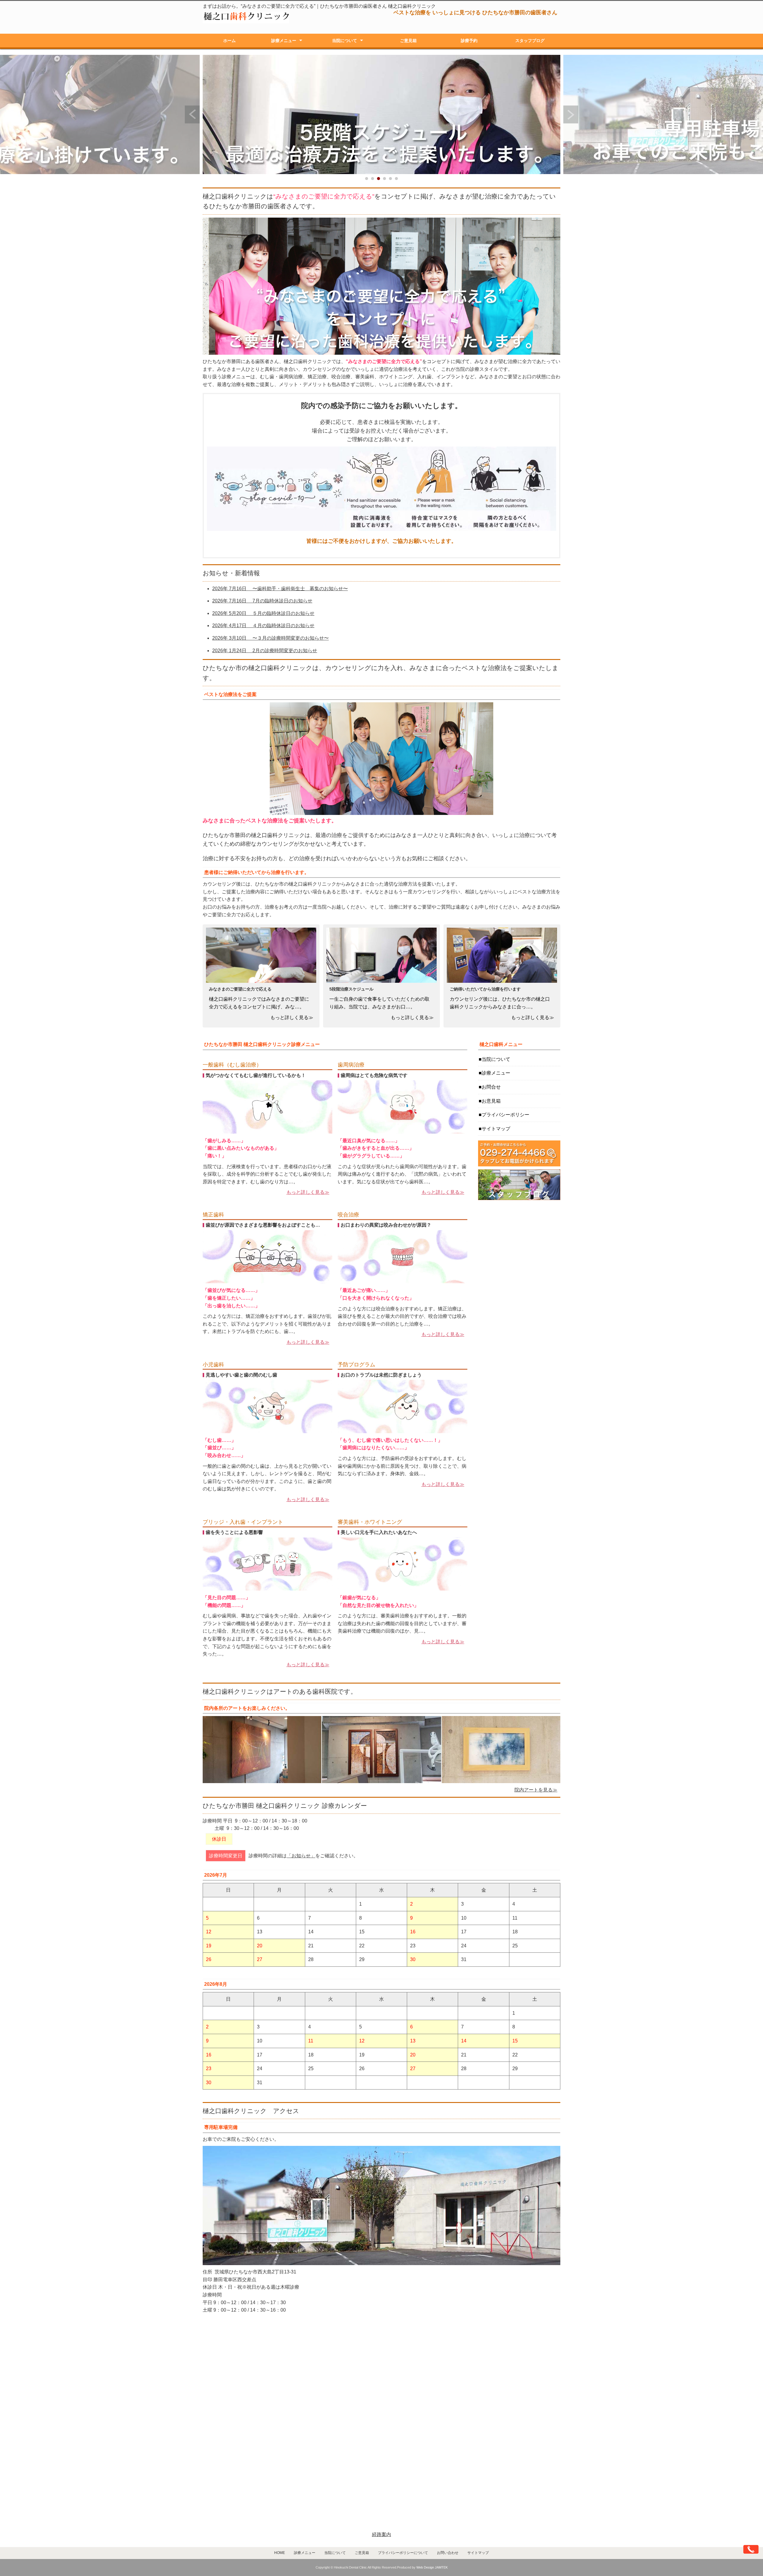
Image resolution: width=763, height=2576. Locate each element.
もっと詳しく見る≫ (308, 1192)
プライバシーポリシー (505, 1115)
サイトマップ (496, 1129)
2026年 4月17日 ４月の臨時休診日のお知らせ (263, 626)
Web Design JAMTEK (432, 2567)
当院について (345, 41)
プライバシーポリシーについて (403, 2553)
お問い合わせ (448, 2553)
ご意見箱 (408, 41)
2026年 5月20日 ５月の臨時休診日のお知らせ (263, 613)
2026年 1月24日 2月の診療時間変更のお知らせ (265, 651)
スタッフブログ (530, 41)
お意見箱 (491, 1101)
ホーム (229, 41)
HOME (280, 2553)
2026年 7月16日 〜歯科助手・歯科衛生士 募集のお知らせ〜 (280, 589)
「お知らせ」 (301, 1856)
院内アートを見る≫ (536, 1790)
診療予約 (469, 41)
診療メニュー (284, 41)
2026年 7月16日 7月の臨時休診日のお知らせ (262, 601)
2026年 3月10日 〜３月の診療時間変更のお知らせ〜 (270, 638)
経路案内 (381, 2534)
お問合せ (491, 1087)
